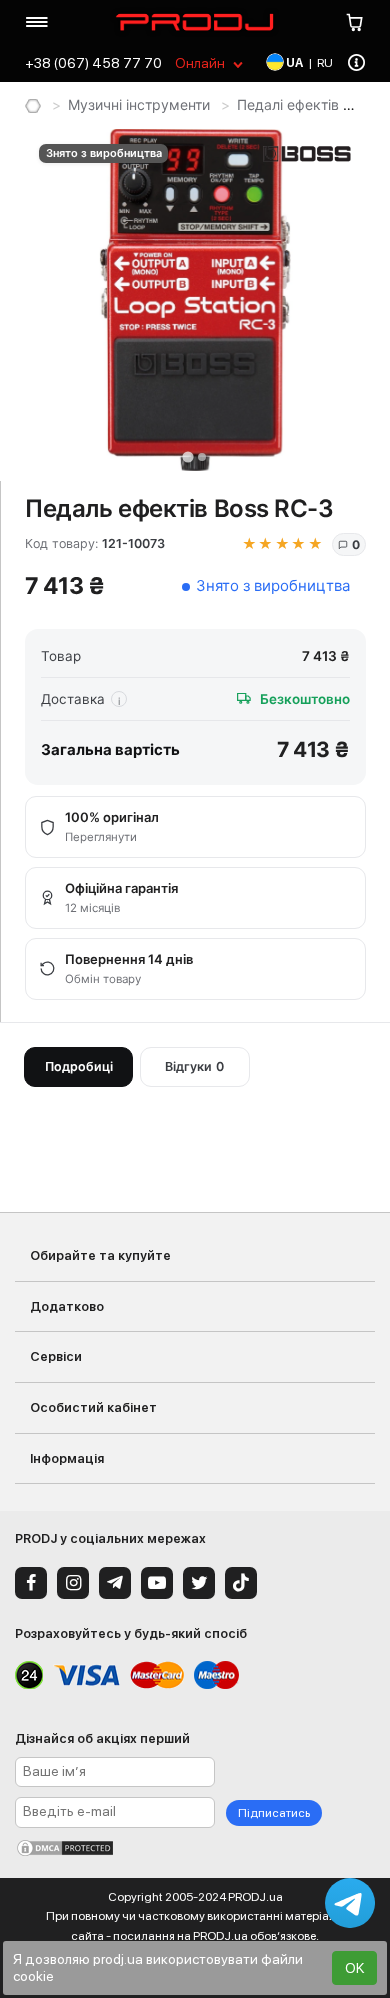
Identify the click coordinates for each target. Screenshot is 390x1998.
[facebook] (31, 1583)
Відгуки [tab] (194, 1066)
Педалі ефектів (288, 104)
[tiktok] (241, 1583)
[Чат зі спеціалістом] (350, 1903)
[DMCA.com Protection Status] (195, 1848)
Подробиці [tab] (79, 1066)
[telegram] (115, 1583)
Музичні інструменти (139, 104)
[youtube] (157, 1583)
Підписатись (274, 1813)
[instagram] (73, 1583)
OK (354, 1968)
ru (325, 63)
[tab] (187, 456)
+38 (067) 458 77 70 (93, 63)
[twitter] (199, 1583)
